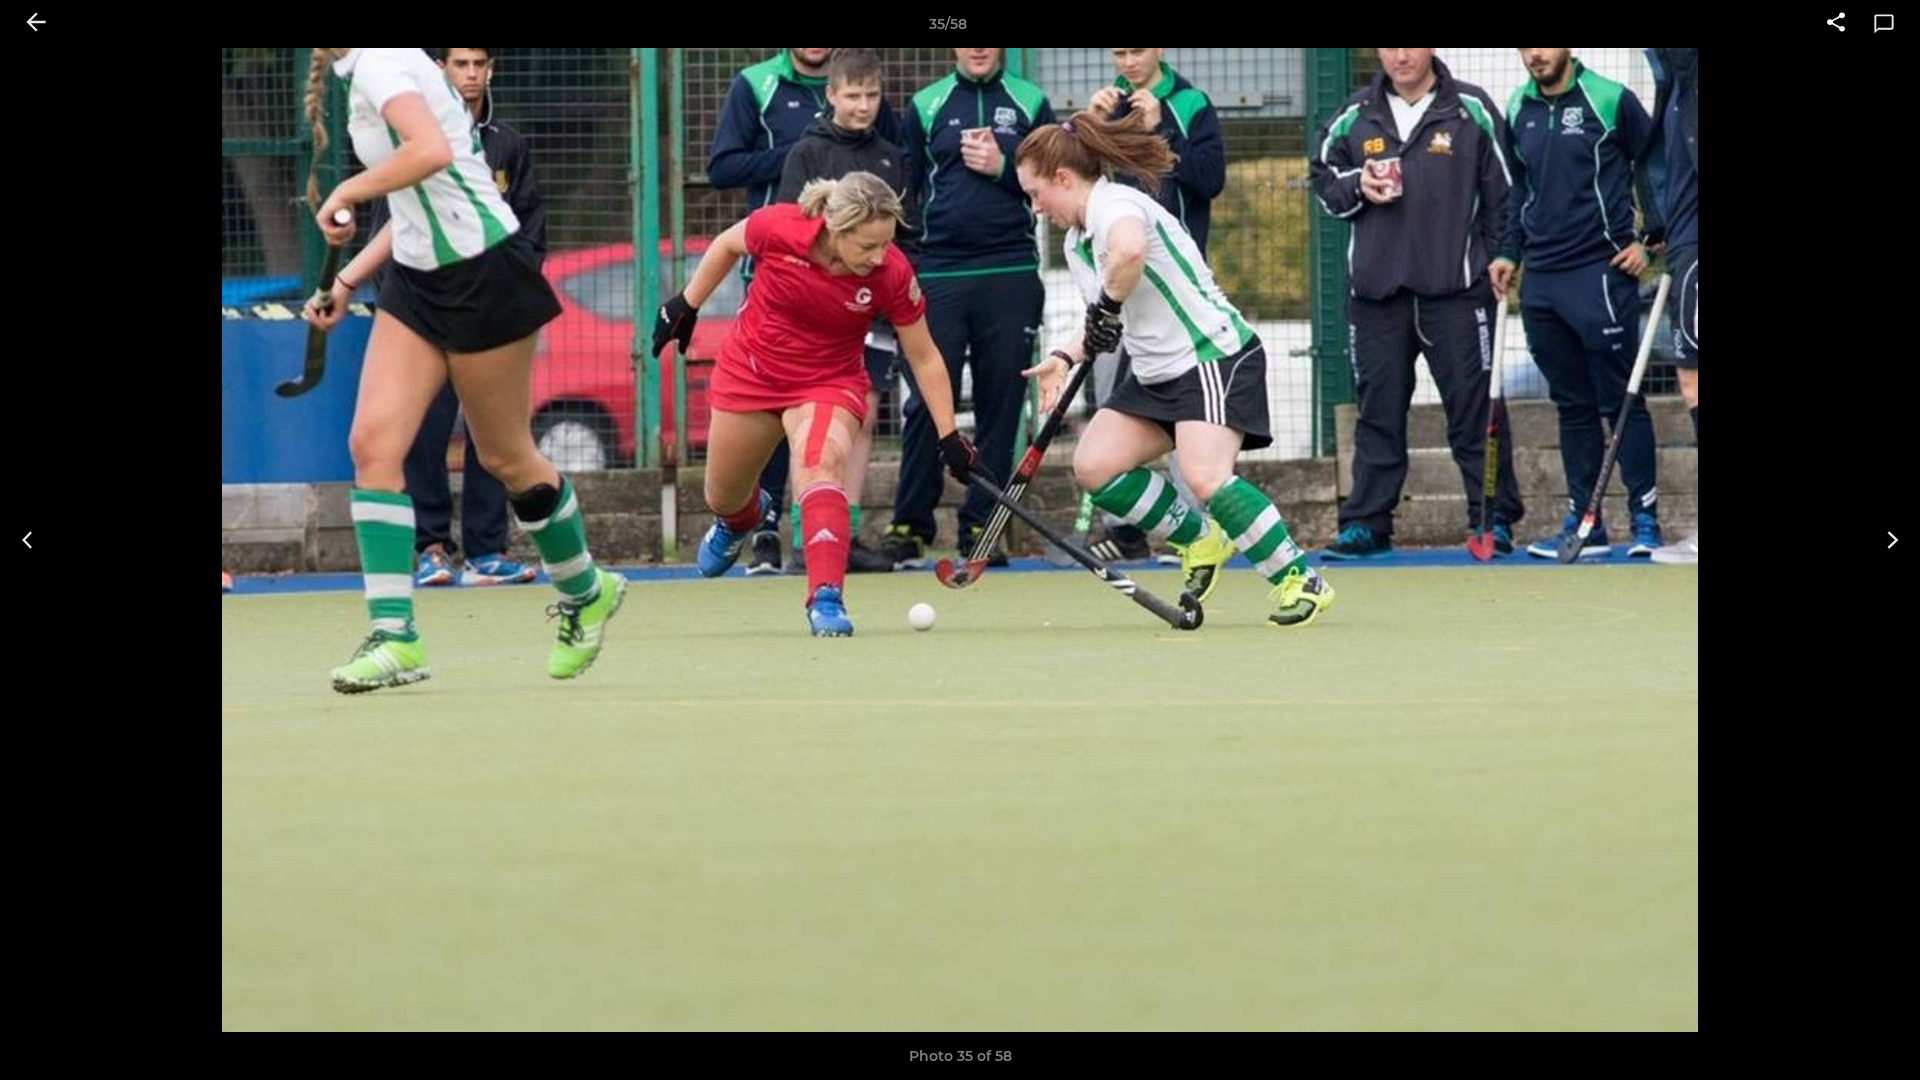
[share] (1836, 24)
